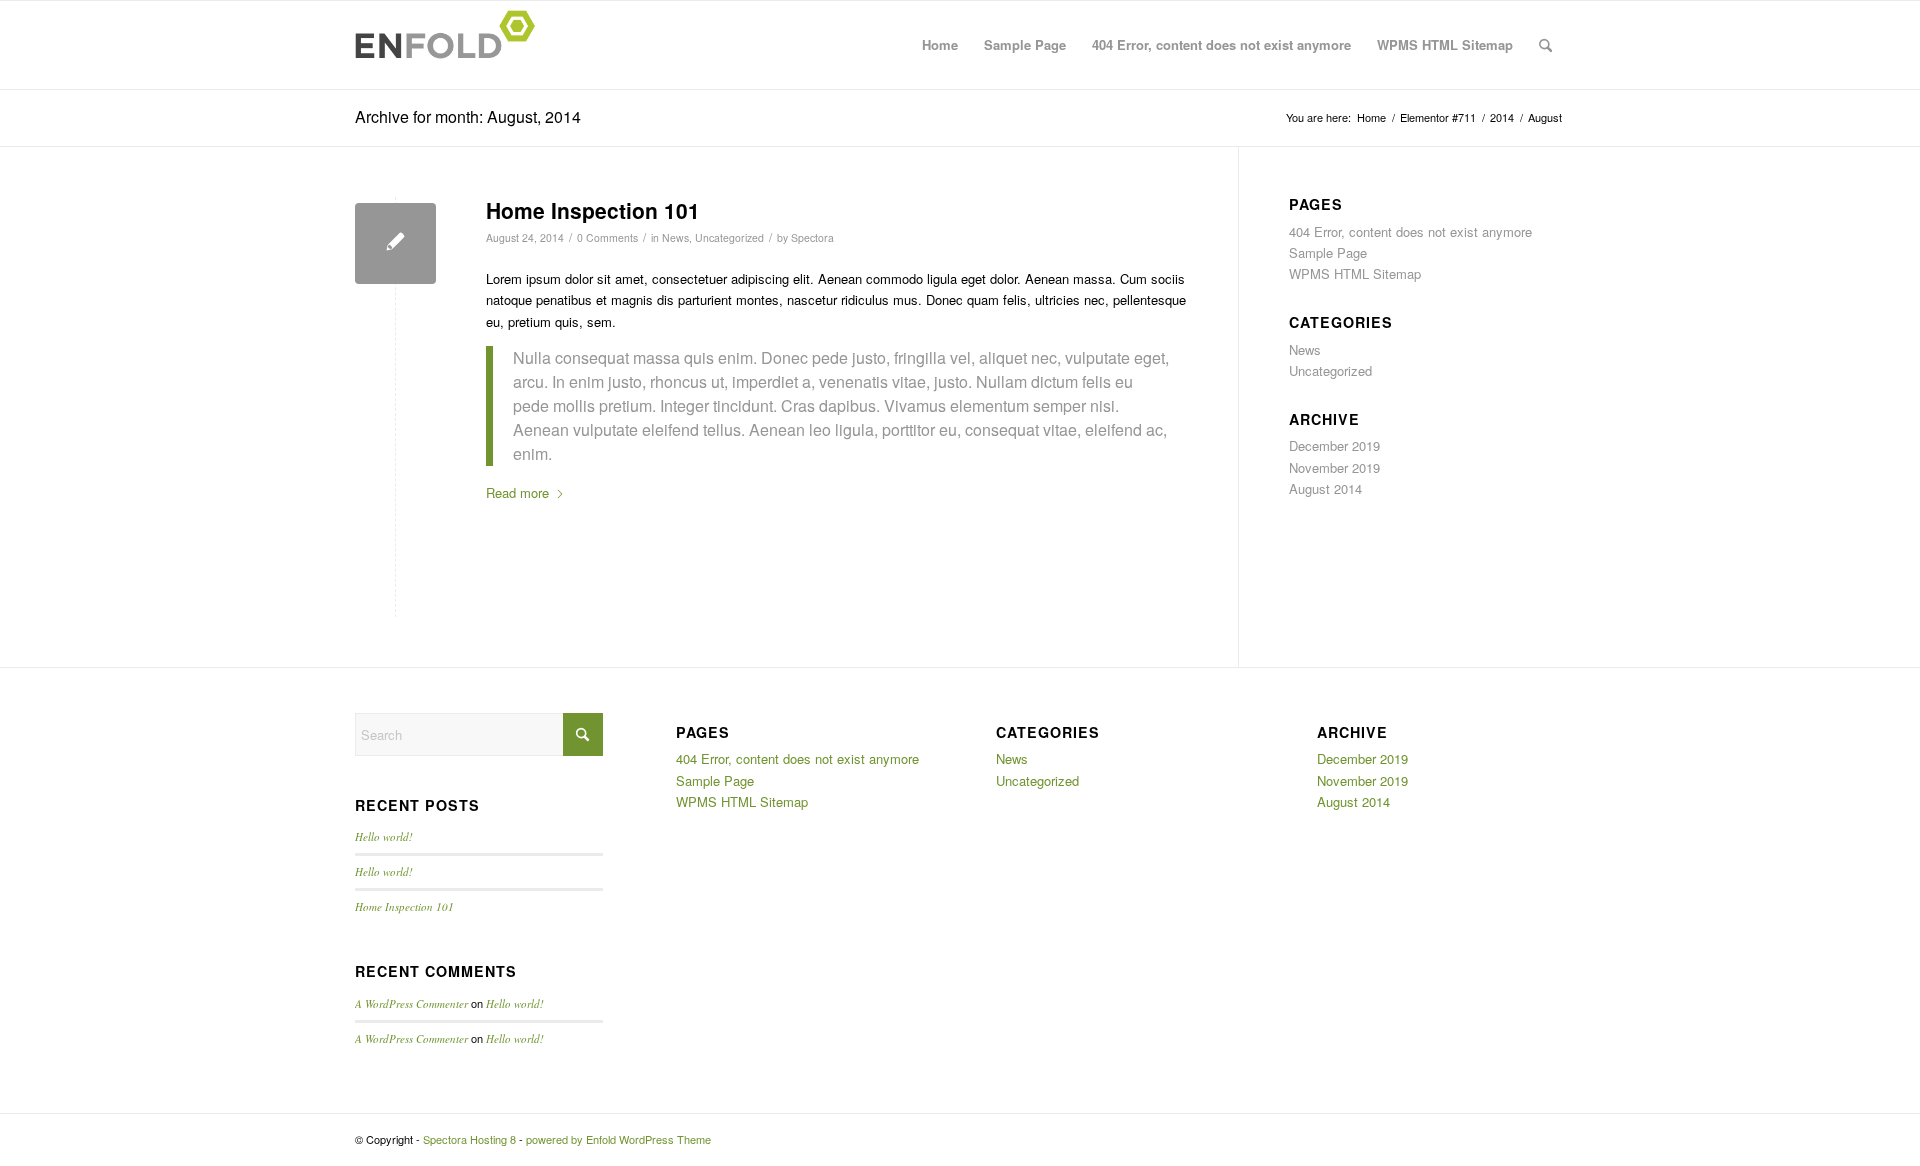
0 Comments (607, 237)
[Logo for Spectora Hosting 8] (451, 45)
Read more (517, 492)
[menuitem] (1545, 45)
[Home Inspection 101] (395, 243)
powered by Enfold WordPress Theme (618, 1139)
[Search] (1545, 45)
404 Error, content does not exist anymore (1221, 44)
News (675, 237)
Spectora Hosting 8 (469, 1139)
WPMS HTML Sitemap (1445, 44)
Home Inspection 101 (593, 210)
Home (940, 44)
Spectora (812, 237)
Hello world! (384, 836)
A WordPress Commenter (411, 1003)
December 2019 (1334, 445)
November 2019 (1334, 467)
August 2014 (1325, 488)
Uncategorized (729, 237)
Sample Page (1025, 44)
